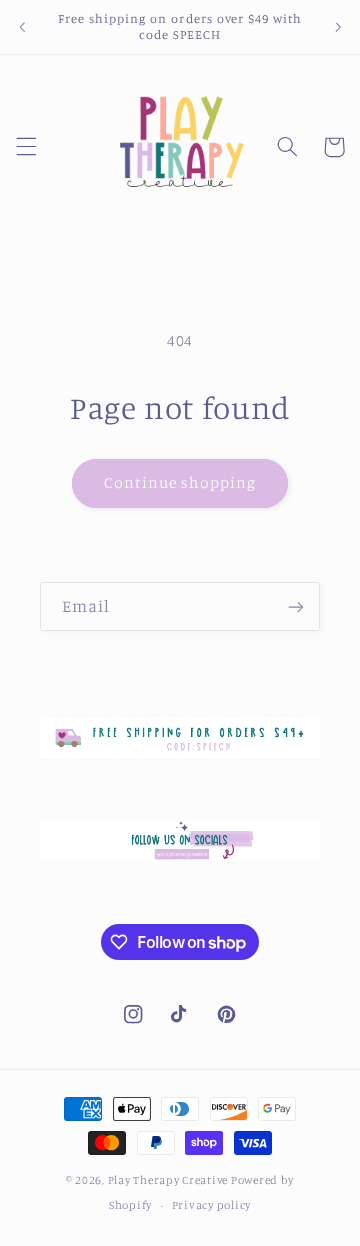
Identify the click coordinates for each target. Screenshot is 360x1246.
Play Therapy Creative (168, 1180)
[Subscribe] (296, 606)
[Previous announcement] (22, 27)
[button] (26, 147)
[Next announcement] (338, 27)
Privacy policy (211, 1205)
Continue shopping (180, 482)
